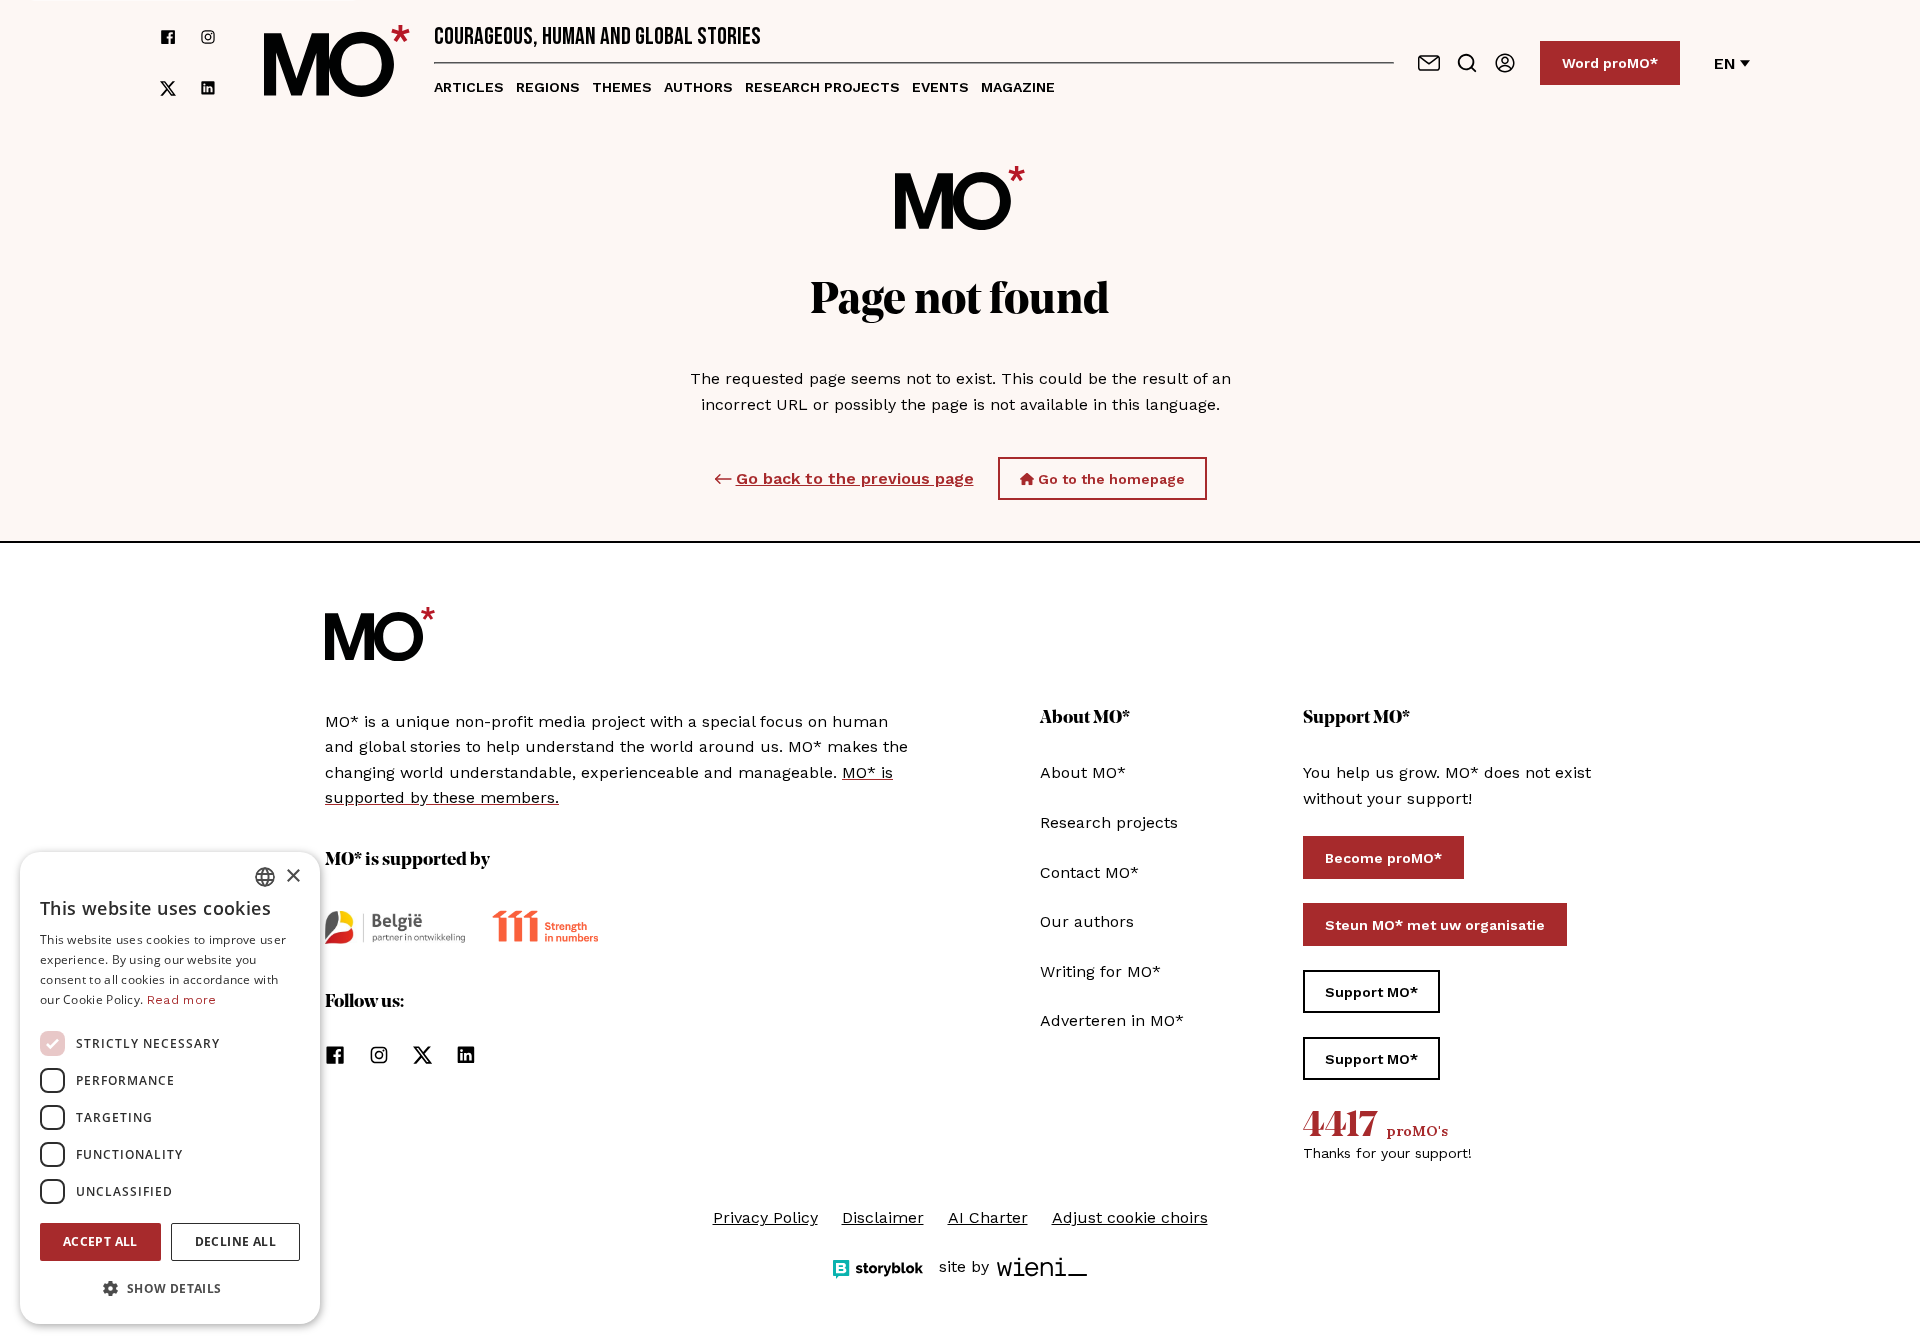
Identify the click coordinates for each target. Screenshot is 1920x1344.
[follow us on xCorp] (168, 88)
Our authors (1087, 921)
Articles (469, 87)
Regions (548, 87)
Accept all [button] (100, 1241)
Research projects (822, 87)
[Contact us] (1429, 63)
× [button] (292, 876)
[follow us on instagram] (208, 37)
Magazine (1018, 87)
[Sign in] (1505, 63)
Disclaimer (883, 1217)
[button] (170, 1289)
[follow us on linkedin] (208, 88)
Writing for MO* (1100, 971)
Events (940, 87)
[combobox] (265, 877)
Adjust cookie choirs (1130, 1217)
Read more (182, 1000)
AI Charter (988, 1217)
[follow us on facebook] (168, 37)
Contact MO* (1089, 872)
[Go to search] (1467, 63)
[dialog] (170, 1088)
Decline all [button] (235, 1241)
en (1725, 63)
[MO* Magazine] (337, 63)
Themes (622, 87)
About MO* (1083, 772)
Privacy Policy (765, 1217)
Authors (698, 87)
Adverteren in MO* (1112, 1020)
